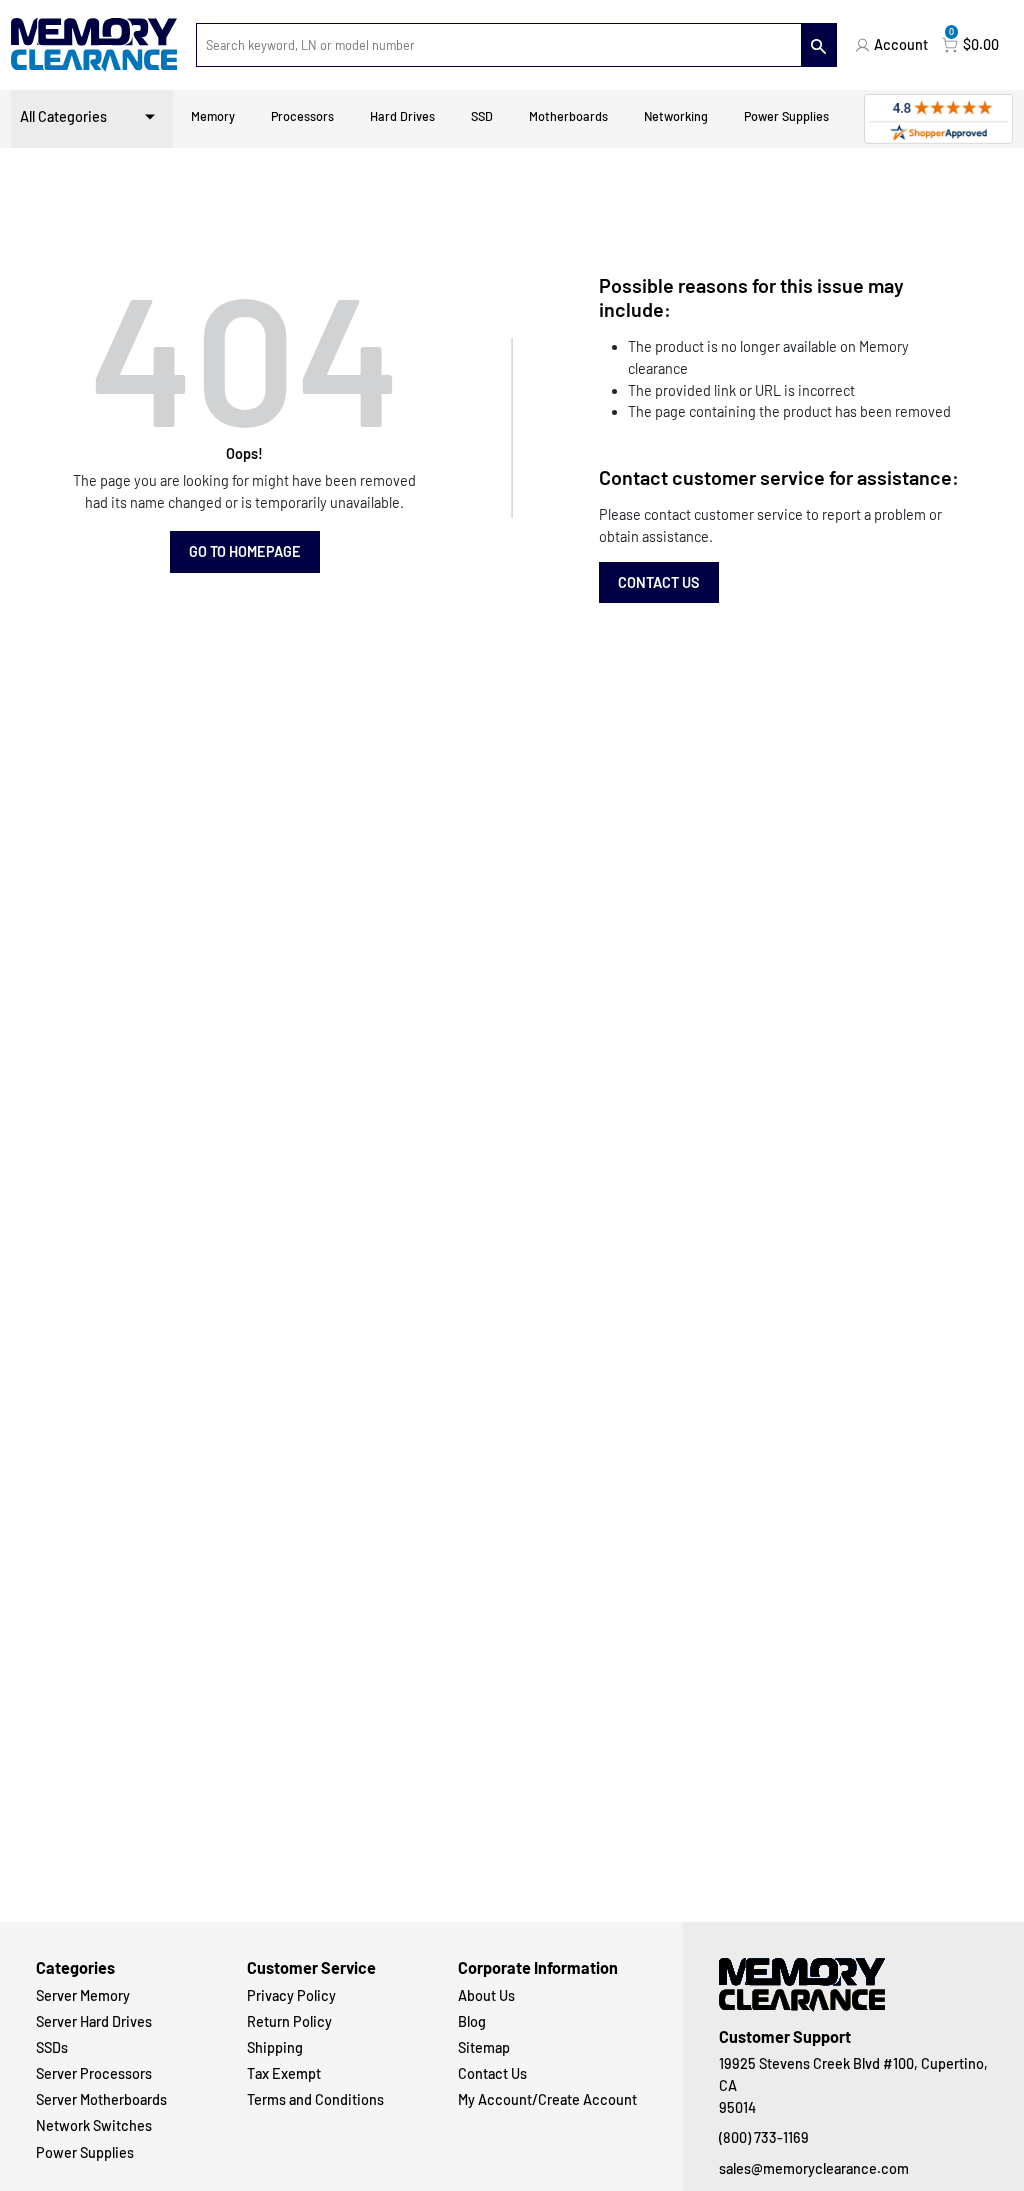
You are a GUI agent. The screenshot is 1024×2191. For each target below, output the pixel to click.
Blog (472, 2021)
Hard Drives (402, 116)
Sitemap (484, 2047)
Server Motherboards (101, 2099)
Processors (302, 116)
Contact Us (659, 582)
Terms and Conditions (315, 2099)
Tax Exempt (284, 2073)
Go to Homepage (245, 551)
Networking (676, 116)
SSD (482, 116)
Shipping (275, 2047)
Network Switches (94, 2125)
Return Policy (289, 2021)
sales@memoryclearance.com (814, 2168)
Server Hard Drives (94, 2021)
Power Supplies (786, 116)
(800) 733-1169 (764, 2137)
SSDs (52, 2047)
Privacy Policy (291, 1995)
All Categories (63, 116)
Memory (213, 116)
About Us (486, 1995)
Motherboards (568, 116)
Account (901, 44)
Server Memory (83, 1995)
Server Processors (94, 2073)
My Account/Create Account (547, 2099)
